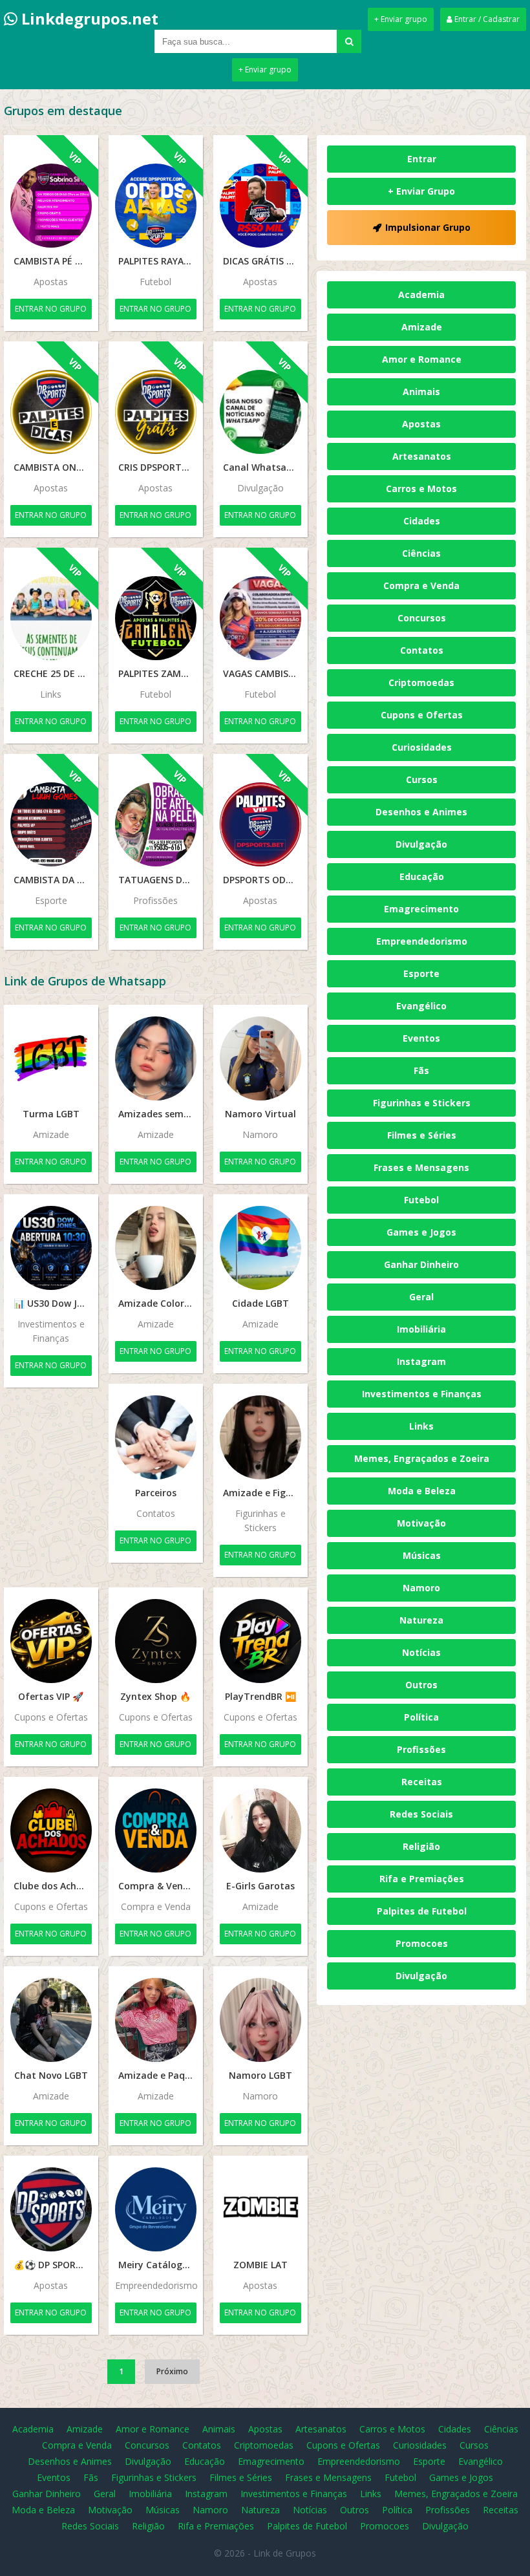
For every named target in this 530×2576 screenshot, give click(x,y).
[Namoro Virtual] (260, 1058)
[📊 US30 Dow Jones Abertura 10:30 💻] (51, 1248)
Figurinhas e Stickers (422, 1103)
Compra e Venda (421, 585)
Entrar (422, 159)
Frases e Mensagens (421, 1167)
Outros (421, 1685)
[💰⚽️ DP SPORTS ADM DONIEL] (51, 2209)
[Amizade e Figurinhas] (260, 1437)
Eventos (421, 1038)
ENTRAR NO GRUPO (51, 309)
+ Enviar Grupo (421, 191)
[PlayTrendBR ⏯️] (260, 1641)
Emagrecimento (421, 909)
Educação (422, 876)
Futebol (421, 1200)
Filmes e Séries (422, 1135)
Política (421, 1717)
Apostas (421, 424)
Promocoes (422, 1943)
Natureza (421, 1620)
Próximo (172, 2371)
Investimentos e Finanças (422, 1394)
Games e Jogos (421, 1232)
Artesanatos (422, 456)
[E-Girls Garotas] (260, 1830)
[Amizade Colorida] (156, 1248)
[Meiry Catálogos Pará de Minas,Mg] (156, 2209)
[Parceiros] (156, 1437)
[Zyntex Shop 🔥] (156, 1641)
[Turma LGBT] (51, 1058)
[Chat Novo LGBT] (51, 2020)
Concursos (422, 618)
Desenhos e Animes (421, 812)
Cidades (422, 521)
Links (421, 1426)
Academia (421, 295)
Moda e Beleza (422, 1491)
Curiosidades (422, 747)
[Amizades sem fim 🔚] (156, 1058)
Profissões (421, 1749)
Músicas (422, 1555)
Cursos (422, 779)
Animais (421, 392)
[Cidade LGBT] (260, 1248)
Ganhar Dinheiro (421, 1264)
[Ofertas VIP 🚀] (51, 1641)
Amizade (422, 327)
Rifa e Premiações (422, 1879)
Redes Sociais (421, 1814)
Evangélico (421, 1006)
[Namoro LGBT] (260, 2020)
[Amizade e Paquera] (156, 2020)
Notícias (421, 1652)
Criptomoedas (421, 682)
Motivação (421, 1523)
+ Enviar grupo (401, 19)
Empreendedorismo (422, 941)
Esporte (421, 973)
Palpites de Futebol (422, 1911)
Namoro (421, 1588)
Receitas (422, 1782)
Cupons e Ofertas (422, 715)
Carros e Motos (421, 488)
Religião (421, 1846)
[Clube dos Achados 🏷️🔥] (51, 1830)
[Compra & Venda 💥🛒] (156, 1830)
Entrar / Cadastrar (486, 19)
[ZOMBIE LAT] (260, 2209)
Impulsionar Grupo (428, 227)
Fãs (421, 1070)
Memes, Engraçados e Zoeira (422, 1458)
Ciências (421, 553)
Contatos (422, 650)
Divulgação (421, 844)
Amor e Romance (422, 359)
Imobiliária (421, 1329)
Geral (421, 1297)
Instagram (421, 1361)
